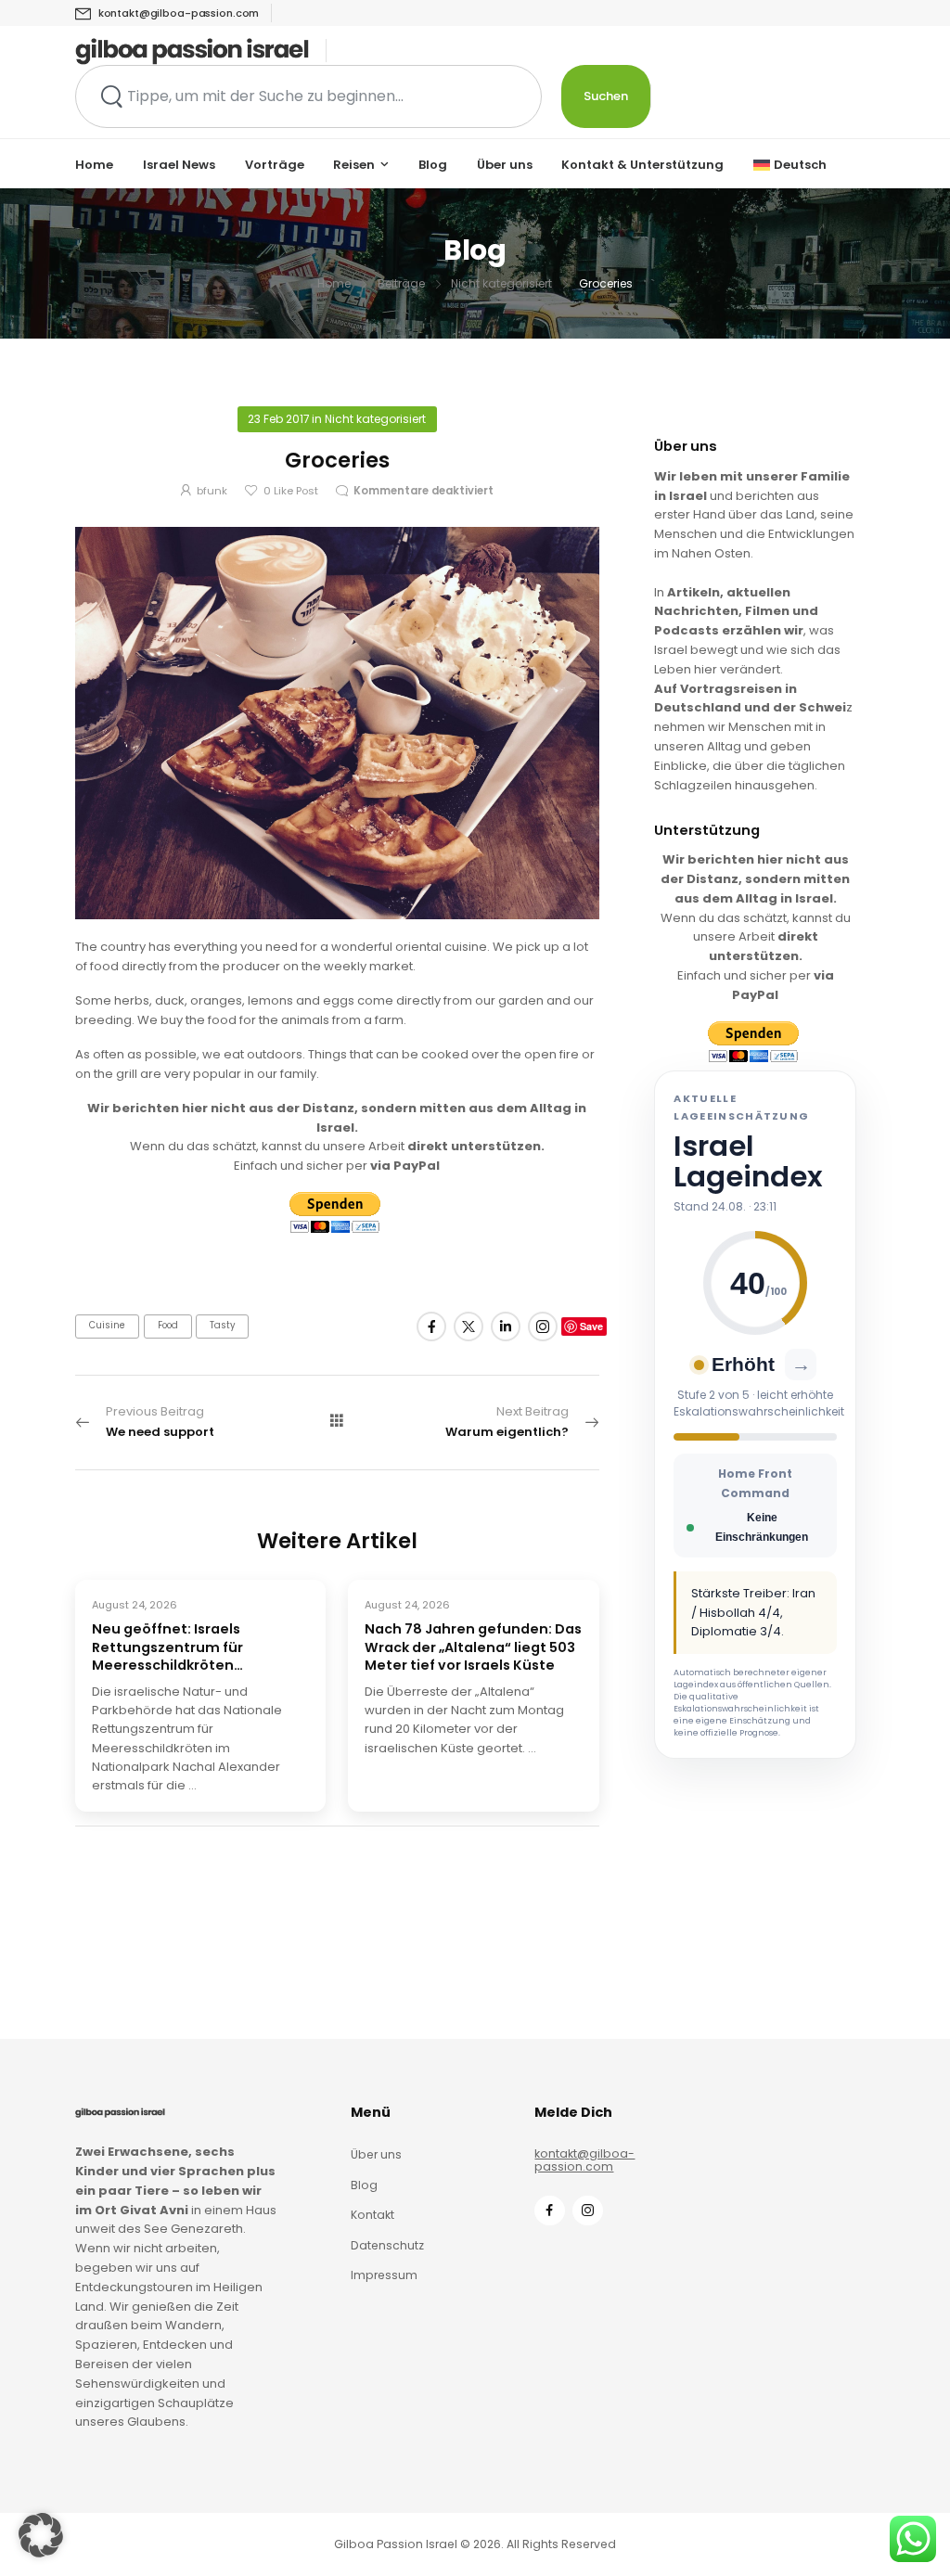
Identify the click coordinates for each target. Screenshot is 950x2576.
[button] (41, 2535)
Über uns (505, 165)
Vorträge (275, 165)
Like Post (291, 491)
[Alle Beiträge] (337, 1421)
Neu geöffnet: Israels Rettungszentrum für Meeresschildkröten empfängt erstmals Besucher (197, 1647)
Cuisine (107, 1325)
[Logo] (193, 51)
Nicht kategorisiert (501, 283)
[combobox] (308, 96)
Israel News (179, 165)
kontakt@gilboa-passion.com (584, 2160)
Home (94, 165)
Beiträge (401, 283)
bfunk (212, 491)
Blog (433, 165)
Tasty (222, 1325)
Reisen (354, 165)
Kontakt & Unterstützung (642, 165)
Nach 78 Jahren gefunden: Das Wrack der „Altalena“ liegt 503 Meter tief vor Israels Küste (473, 1647)
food (168, 1325)
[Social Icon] (431, 1326)
